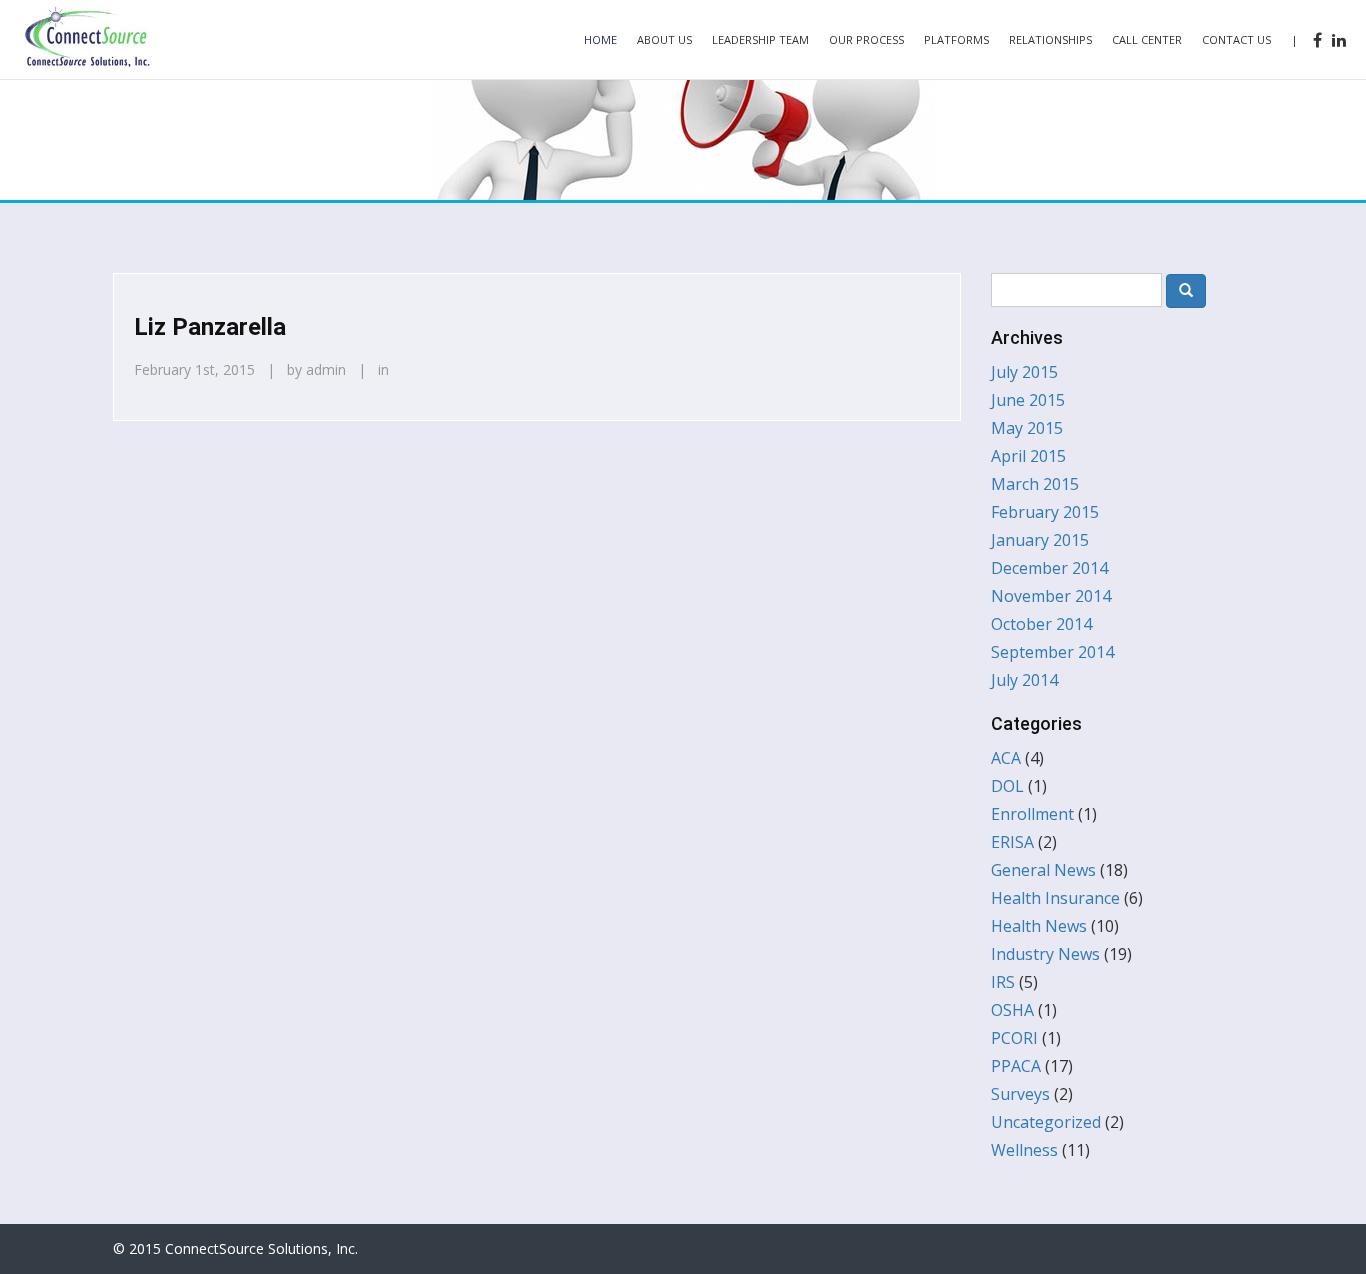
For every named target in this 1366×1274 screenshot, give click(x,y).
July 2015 (1024, 372)
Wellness (1024, 1150)
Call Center (1147, 39)
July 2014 (1024, 680)
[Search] (1186, 291)
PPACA (1016, 1066)
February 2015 (1045, 512)
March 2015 (1035, 484)
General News (1043, 870)
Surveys (1020, 1094)
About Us (664, 39)
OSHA (1012, 1010)
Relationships (1050, 39)
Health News (1039, 926)
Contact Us (1236, 39)
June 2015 (1028, 400)
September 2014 (1052, 652)
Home (600, 39)
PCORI (1014, 1038)
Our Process (866, 39)
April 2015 (1028, 456)
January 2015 (1040, 540)
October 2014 (1041, 624)
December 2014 (1049, 568)
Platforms (956, 39)
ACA (1006, 758)
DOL (1007, 786)
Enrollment (1032, 814)
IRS (1003, 982)
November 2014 (1051, 596)
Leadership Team (760, 39)
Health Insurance (1055, 898)
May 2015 (1027, 428)
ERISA (1012, 842)
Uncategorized (1046, 1122)
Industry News (1045, 954)
